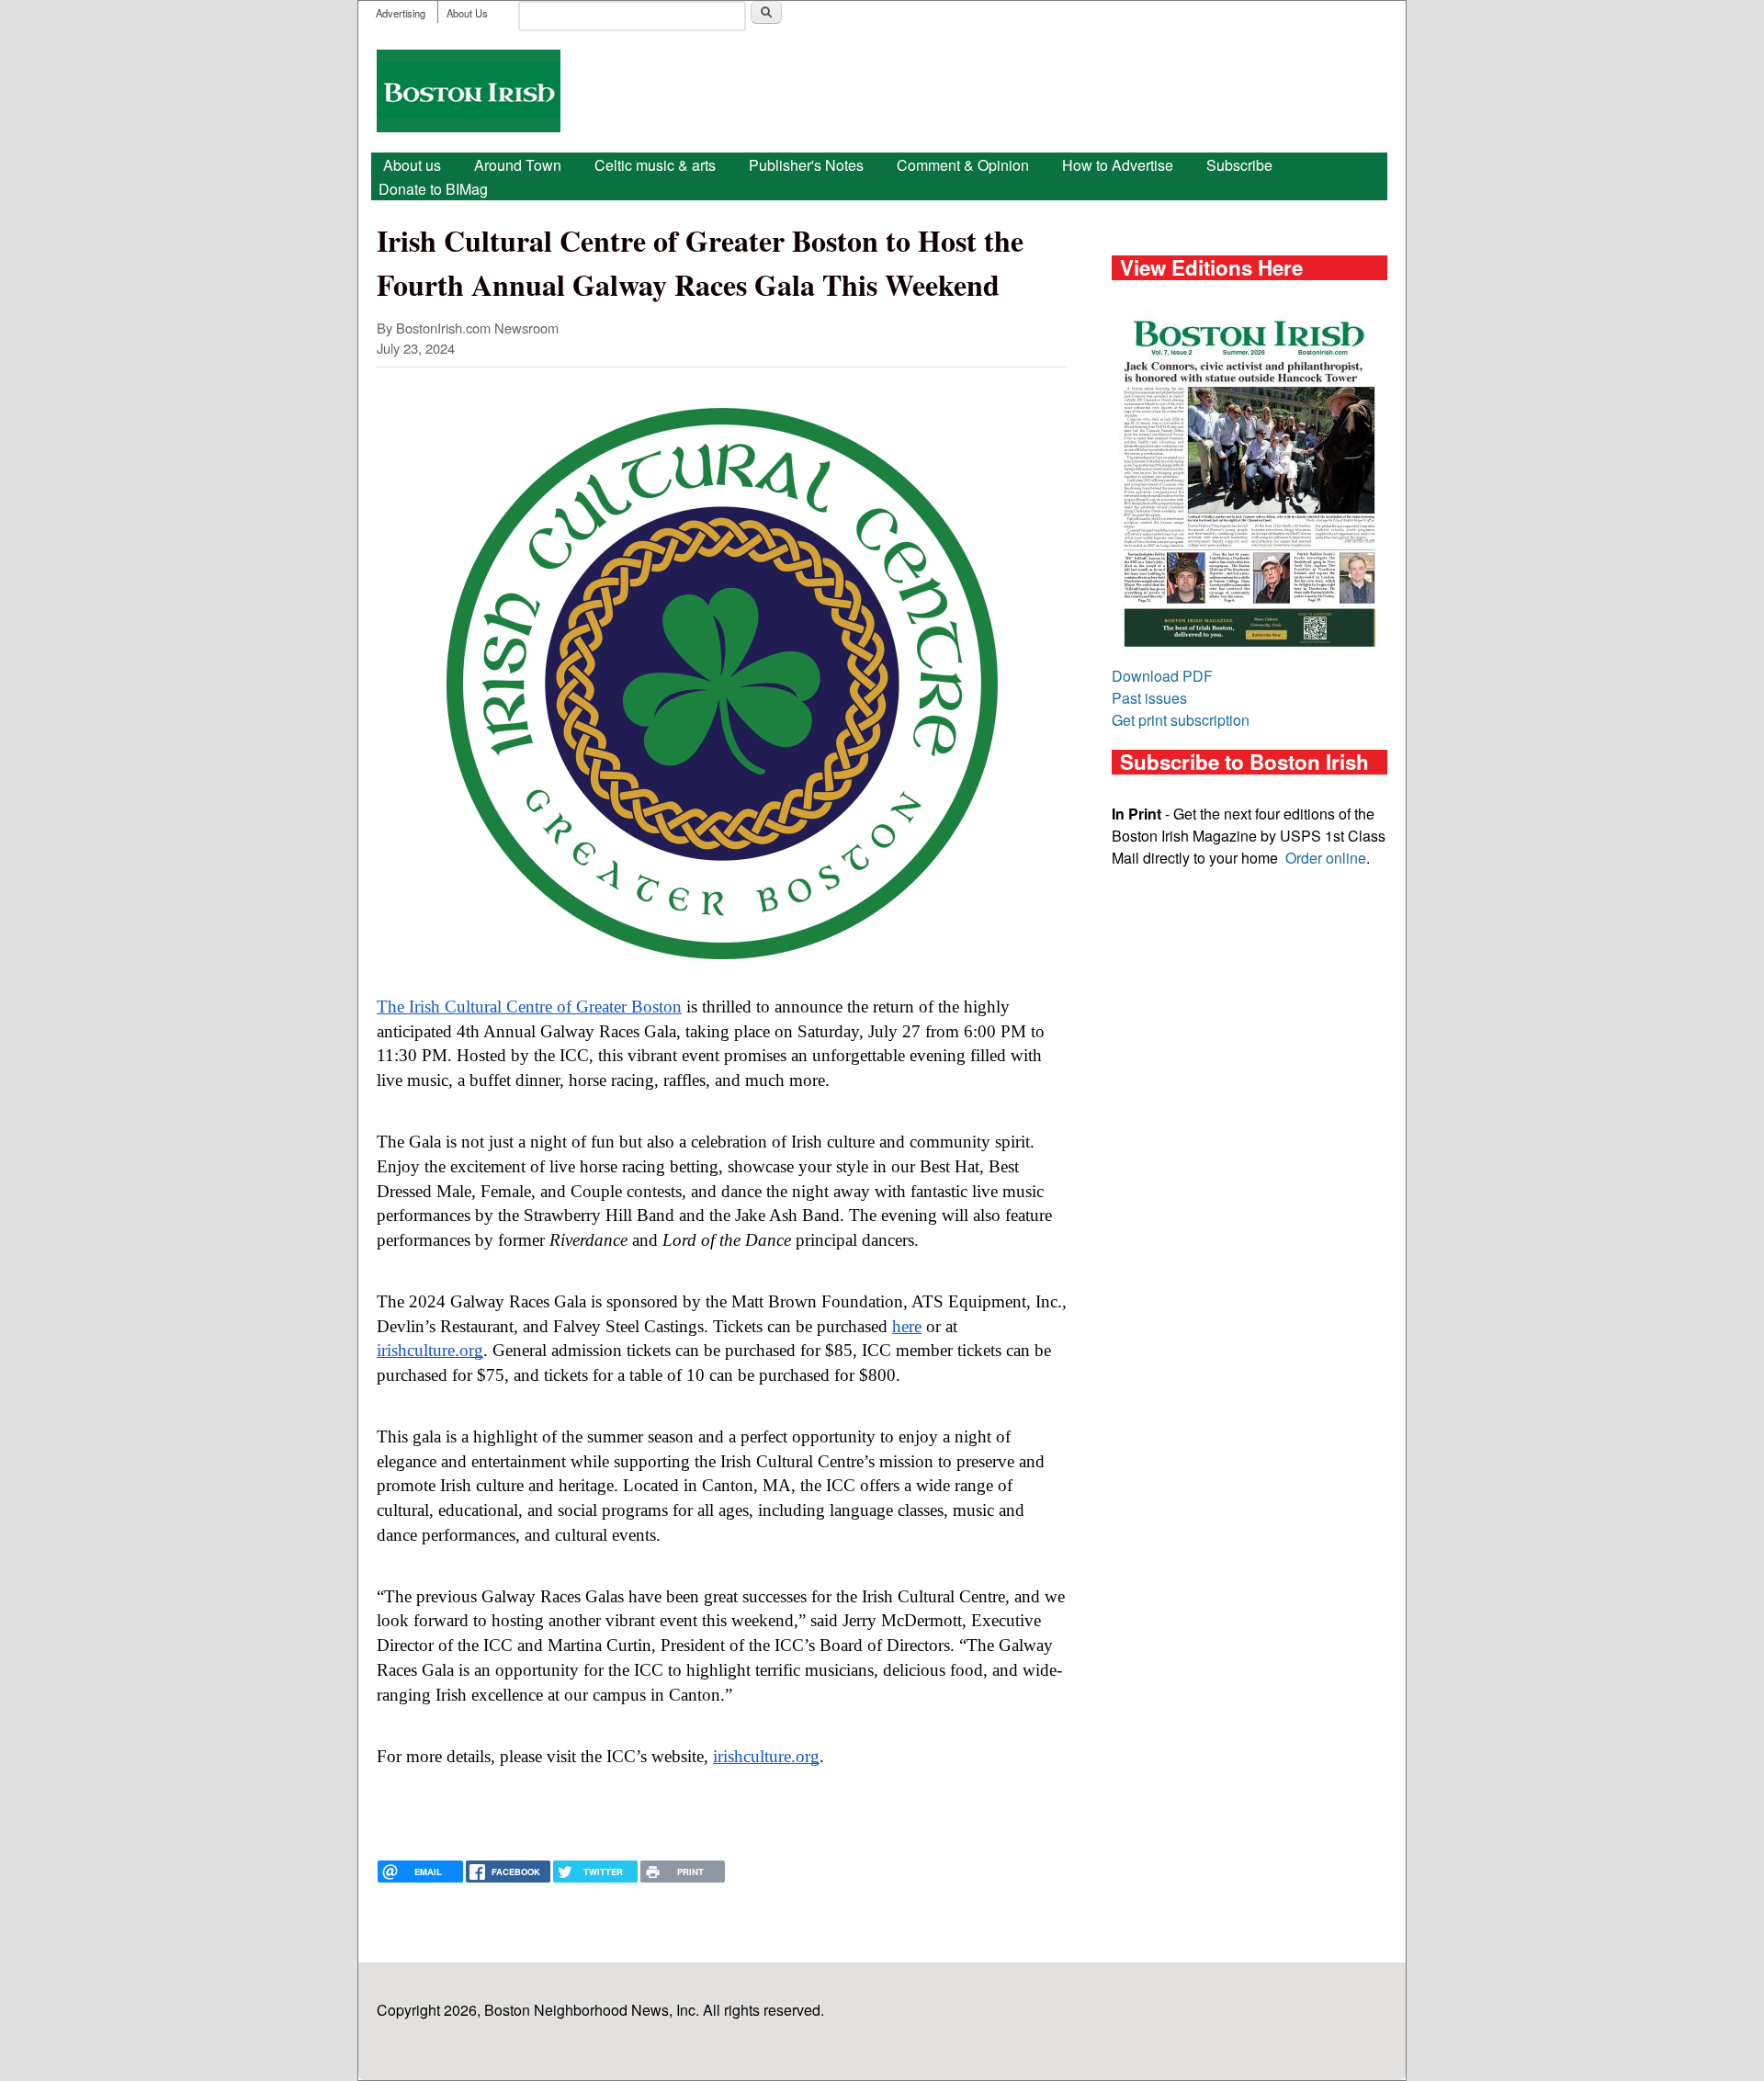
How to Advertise (1118, 165)
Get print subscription (1181, 720)
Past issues (1149, 698)
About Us (467, 13)
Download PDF (1162, 676)
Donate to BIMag (433, 189)
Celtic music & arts (655, 165)
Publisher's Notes (806, 165)
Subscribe (1239, 165)
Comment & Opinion (963, 165)
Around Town (518, 165)
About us (412, 165)
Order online (1326, 858)
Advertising (401, 13)
